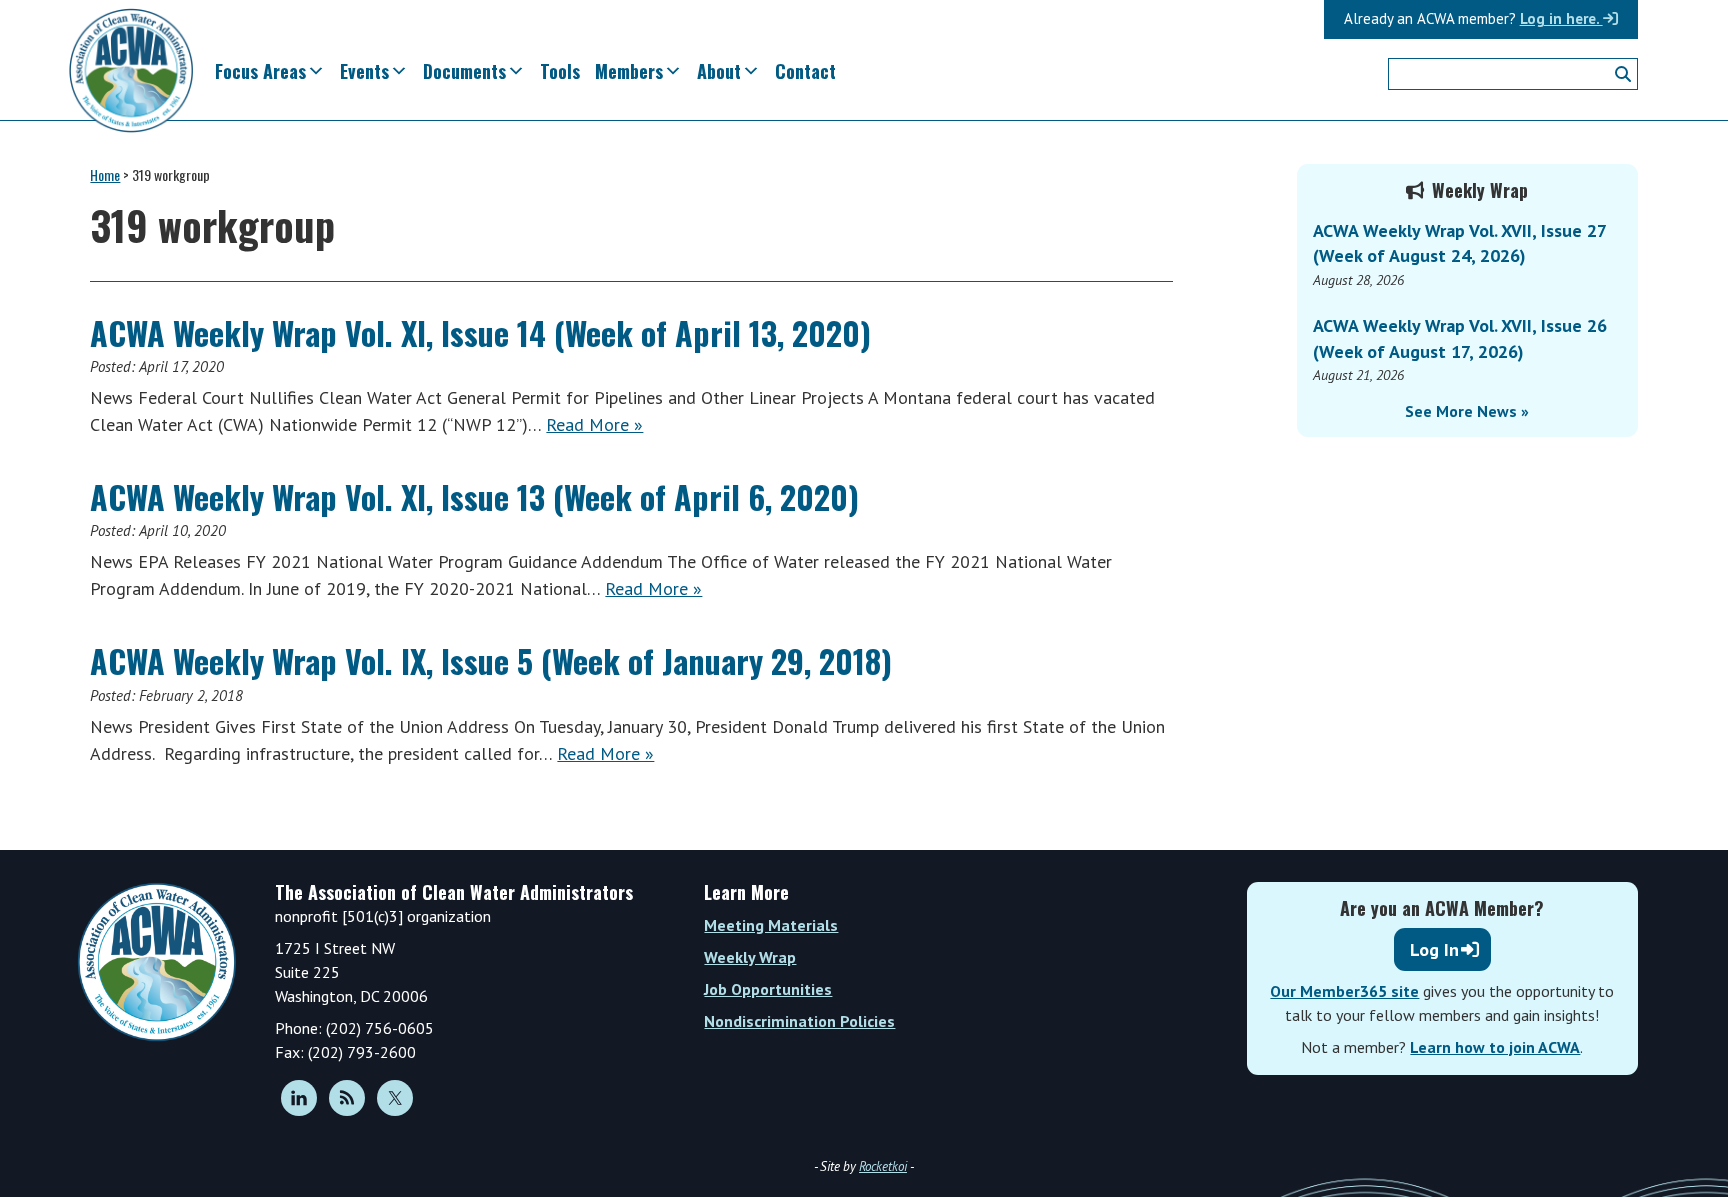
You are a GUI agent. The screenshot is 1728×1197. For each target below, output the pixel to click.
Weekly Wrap (750, 957)
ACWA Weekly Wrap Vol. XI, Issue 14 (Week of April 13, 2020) (480, 332)
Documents (464, 71)
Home (105, 174)
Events (364, 71)
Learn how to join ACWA (1495, 1047)
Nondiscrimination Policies (799, 1021)
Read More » (594, 424)
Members (629, 71)
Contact (805, 71)
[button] (1623, 74)
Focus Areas (260, 71)
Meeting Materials (771, 925)
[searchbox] (1513, 74)
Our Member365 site (1344, 991)
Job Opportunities (768, 989)
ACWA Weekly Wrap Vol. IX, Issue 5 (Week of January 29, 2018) (491, 660)
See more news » (1467, 411)
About (719, 71)
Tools (560, 71)
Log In (1434, 949)
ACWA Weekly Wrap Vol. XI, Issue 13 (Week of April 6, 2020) (474, 496)
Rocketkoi (883, 1166)
